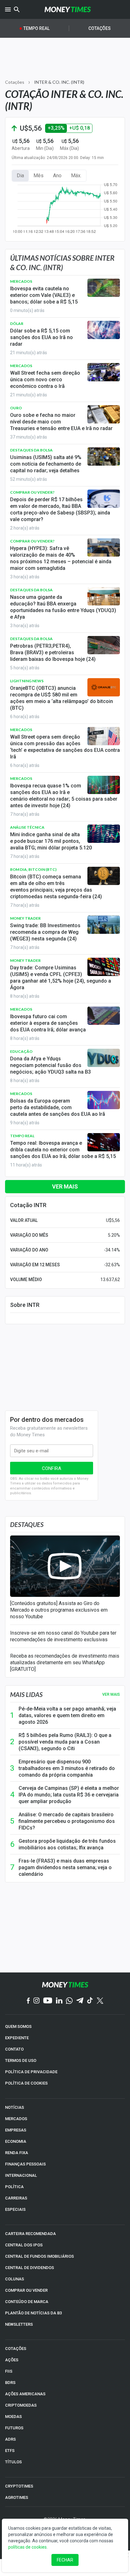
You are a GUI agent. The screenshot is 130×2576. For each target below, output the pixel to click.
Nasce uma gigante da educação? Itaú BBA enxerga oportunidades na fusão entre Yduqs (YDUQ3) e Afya (63, 607)
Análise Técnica (27, 827)
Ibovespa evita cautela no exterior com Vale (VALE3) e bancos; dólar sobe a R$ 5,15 (44, 295)
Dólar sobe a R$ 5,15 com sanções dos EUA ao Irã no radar (41, 337)
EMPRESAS (16, 2130)
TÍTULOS (13, 2462)
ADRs (10, 2439)
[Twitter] (100, 2001)
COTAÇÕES (16, 2349)
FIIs (9, 2371)
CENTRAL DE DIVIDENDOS (30, 2268)
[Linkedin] (59, 2001)
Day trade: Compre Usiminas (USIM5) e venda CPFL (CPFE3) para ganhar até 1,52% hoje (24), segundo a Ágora (61, 978)
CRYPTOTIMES (19, 2486)
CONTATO (14, 2049)
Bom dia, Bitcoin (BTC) (33, 869)
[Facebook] (28, 2001)
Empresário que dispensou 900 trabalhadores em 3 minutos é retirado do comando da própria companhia (67, 1768)
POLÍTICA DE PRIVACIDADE (31, 2072)
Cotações (100, 28)
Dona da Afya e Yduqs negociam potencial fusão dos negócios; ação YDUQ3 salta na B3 (50, 1065)
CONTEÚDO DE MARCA (27, 2302)
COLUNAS (15, 2279)
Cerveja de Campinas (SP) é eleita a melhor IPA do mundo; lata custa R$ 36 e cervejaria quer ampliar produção (69, 1795)
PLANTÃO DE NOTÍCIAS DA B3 (33, 2313)
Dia (20, 176)
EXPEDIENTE (17, 2038)
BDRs (10, 2383)
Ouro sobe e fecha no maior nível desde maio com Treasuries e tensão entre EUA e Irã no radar (61, 422)
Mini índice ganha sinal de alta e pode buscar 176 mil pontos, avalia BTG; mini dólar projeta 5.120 (51, 841)
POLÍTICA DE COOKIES (26, 2083)
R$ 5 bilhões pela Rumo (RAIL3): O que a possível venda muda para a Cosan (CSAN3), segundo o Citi (65, 1742)
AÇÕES (12, 2360)
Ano (57, 176)
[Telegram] (80, 2001)
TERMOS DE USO (21, 2060)
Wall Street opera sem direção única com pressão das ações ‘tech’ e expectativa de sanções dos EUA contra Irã (65, 747)
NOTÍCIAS (15, 2107)
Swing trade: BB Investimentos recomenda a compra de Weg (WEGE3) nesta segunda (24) (45, 932)
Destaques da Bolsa (31, 450)
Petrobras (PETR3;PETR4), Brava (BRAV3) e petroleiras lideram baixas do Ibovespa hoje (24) (53, 653)
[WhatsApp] (69, 2001)
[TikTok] (90, 2001)
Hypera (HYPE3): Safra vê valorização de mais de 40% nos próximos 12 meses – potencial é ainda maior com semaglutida (61, 558)
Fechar (65, 2560)
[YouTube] (48, 2001)
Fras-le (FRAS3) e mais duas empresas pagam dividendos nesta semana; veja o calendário (65, 1867)
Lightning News (27, 681)
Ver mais (65, 1186)
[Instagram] (37, 2001)
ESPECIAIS (15, 2209)
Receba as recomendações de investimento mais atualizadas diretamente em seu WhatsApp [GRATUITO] (65, 1662)
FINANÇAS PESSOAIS (25, 2164)
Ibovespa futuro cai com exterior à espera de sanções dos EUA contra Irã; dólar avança (48, 1023)
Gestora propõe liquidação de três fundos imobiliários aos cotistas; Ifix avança (67, 1844)
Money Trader (25, 918)
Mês (38, 176)
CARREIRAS (16, 2198)
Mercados (21, 281)
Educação (21, 1051)
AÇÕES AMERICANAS (25, 2394)
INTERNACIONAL (21, 2175)
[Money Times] (68, 9)
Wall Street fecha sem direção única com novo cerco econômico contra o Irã (45, 380)
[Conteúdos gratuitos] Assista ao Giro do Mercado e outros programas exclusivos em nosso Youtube (59, 1610)
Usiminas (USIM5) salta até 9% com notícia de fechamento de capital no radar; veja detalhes (46, 464)
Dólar (17, 323)
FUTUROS (14, 2428)
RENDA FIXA (17, 2153)
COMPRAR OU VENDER (26, 2290)
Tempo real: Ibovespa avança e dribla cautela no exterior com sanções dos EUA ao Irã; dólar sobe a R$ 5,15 (63, 1150)
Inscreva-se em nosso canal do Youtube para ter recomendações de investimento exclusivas (63, 1636)
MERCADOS (16, 2119)
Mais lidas (26, 1694)
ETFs (10, 2451)
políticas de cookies (27, 2547)
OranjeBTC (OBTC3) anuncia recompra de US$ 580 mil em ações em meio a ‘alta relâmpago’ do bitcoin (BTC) (62, 698)
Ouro (16, 408)
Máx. (76, 176)
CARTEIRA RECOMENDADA (30, 2234)
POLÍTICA (14, 2187)
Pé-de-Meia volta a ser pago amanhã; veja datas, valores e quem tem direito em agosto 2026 (67, 1715)
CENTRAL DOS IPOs (24, 2245)
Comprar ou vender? (32, 492)
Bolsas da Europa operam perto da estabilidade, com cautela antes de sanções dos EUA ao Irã (58, 1107)
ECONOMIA (16, 2141)
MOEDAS (13, 2417)
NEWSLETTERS (19, 2324)
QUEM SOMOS (18, 2026)
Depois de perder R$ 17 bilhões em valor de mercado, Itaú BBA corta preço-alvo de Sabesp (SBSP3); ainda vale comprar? (60, 509)
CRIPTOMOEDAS (21, 2405)
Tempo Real (36, 28)
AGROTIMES (17, 2497)
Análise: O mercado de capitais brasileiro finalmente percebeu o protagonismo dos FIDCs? (67, 1821)
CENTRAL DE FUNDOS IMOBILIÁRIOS (39, 2256)
